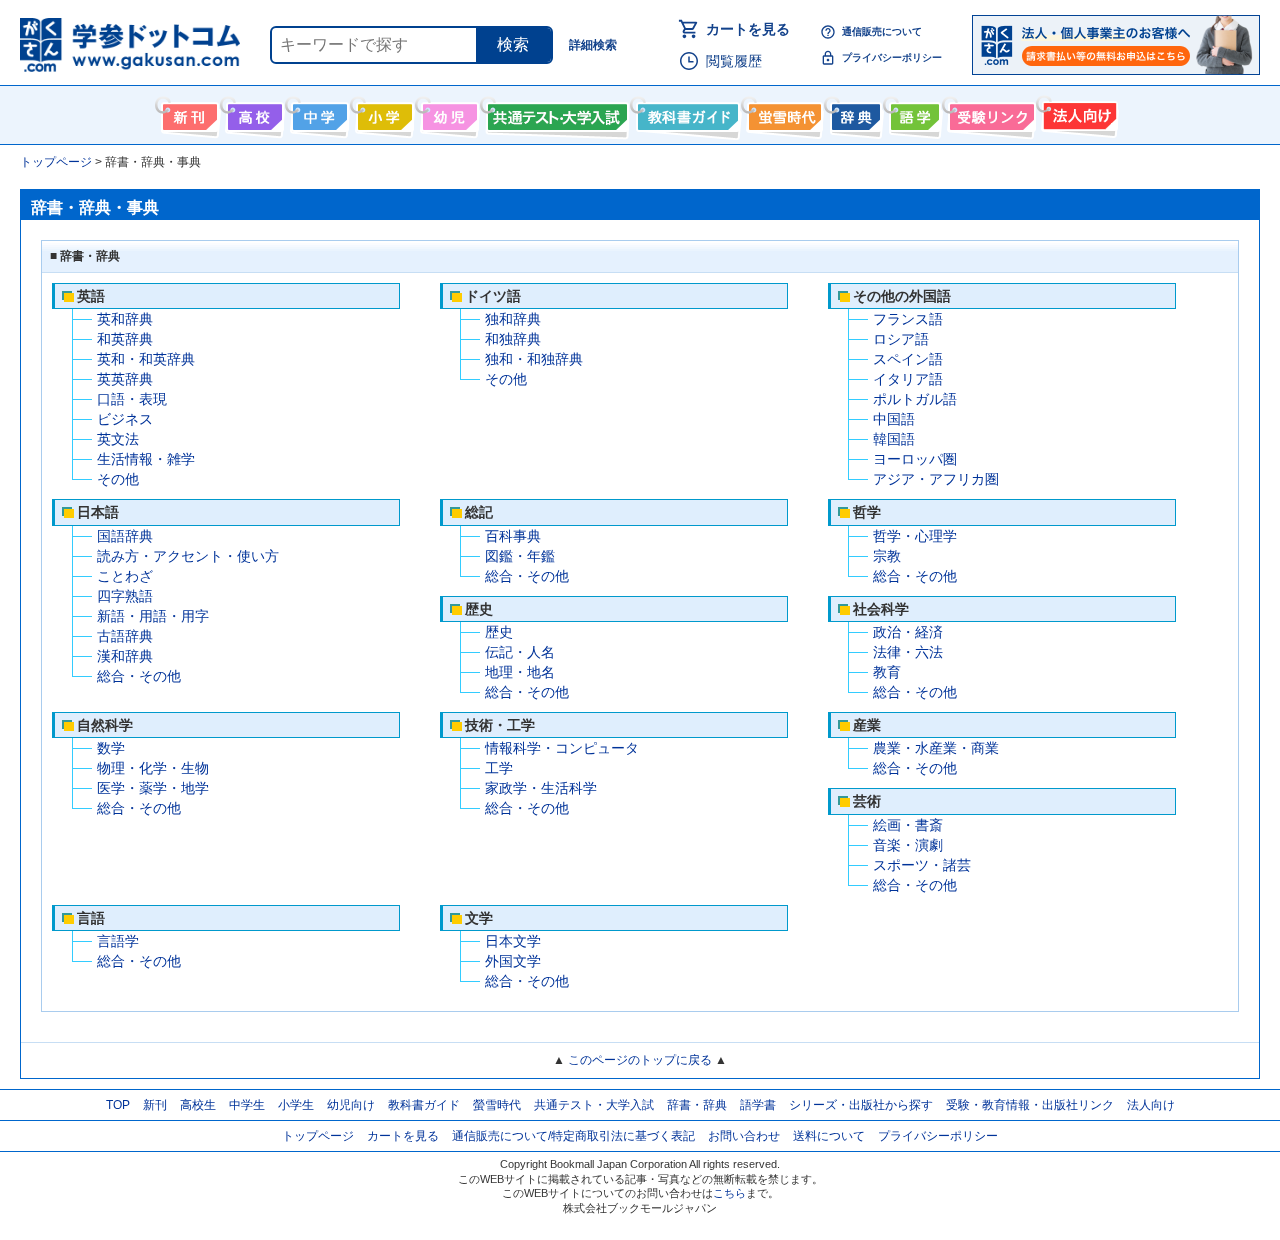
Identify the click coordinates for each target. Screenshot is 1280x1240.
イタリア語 (908, 379)
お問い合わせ (744, 1136)
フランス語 (908, 319)
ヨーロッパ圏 (915, 459)
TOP (118, 1105)
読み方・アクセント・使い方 (188, 556)
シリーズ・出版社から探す (861, 1105)
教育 (887, 672)
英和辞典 (125, 319)
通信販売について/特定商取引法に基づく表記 (573, 1136)
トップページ (318, 1136)
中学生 (247, 1105)
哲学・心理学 (915, 536)
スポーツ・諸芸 (922, 865)
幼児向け (447, 113)
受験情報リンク (989, 113)
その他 (118, 479)
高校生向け (252, 113)
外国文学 (513, 961)
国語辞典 (125, 536)
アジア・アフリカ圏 (936, 479)
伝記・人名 (520, 652)
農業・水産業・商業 (936, 748)
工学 (499, 768)
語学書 (912, 113)
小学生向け (382, 113)
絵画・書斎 (908, 825)
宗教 (887, 556)
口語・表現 (132, 399)
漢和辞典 (125, 656)
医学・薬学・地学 (153, 788)
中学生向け (317, 113)
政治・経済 (908, 632)
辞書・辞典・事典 (853, 113)
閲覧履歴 (734, 61)
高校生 (198, 1105)
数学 (111, 748)
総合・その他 (139, 676)
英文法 (118, 439)
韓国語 (894, 439)
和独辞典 (513, 339)
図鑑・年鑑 (520, 556)
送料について (829, 1136)
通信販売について (882, 31)
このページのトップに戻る (640, 1060)
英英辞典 (125, 379)
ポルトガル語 (915, 399)
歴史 (499, 632)
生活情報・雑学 (146, 459)
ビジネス (125, 419)
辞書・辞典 (697, 1105)
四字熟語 (125, 596)
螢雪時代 (782, 113)
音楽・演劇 (908, 845)
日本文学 (513, 941)
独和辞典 (513, 319)
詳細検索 (593, 45)
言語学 (118, 941)
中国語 (894, 419)
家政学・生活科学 (541, 788)
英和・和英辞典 (146, 359)
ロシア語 (901, 339)
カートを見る (748, 29)
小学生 (296, 1105)
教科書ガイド (685, 113)
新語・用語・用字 (153, 616)
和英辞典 (125, 339)
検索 (513, 44)
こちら (729, 1193)
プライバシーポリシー (892, 57)
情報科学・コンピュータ (562, 748)
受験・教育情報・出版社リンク (1030, 1105)
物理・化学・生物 (153, 768)
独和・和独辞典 (534, 359)
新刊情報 (187, 113)
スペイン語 (908, 359)
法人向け (1077, 113)
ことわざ (125, 576)
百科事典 (513, 536)
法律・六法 (908, 652)
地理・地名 (520, 672)
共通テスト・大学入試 (555, 113)
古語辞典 (125, 636)
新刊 (155, 1105)
